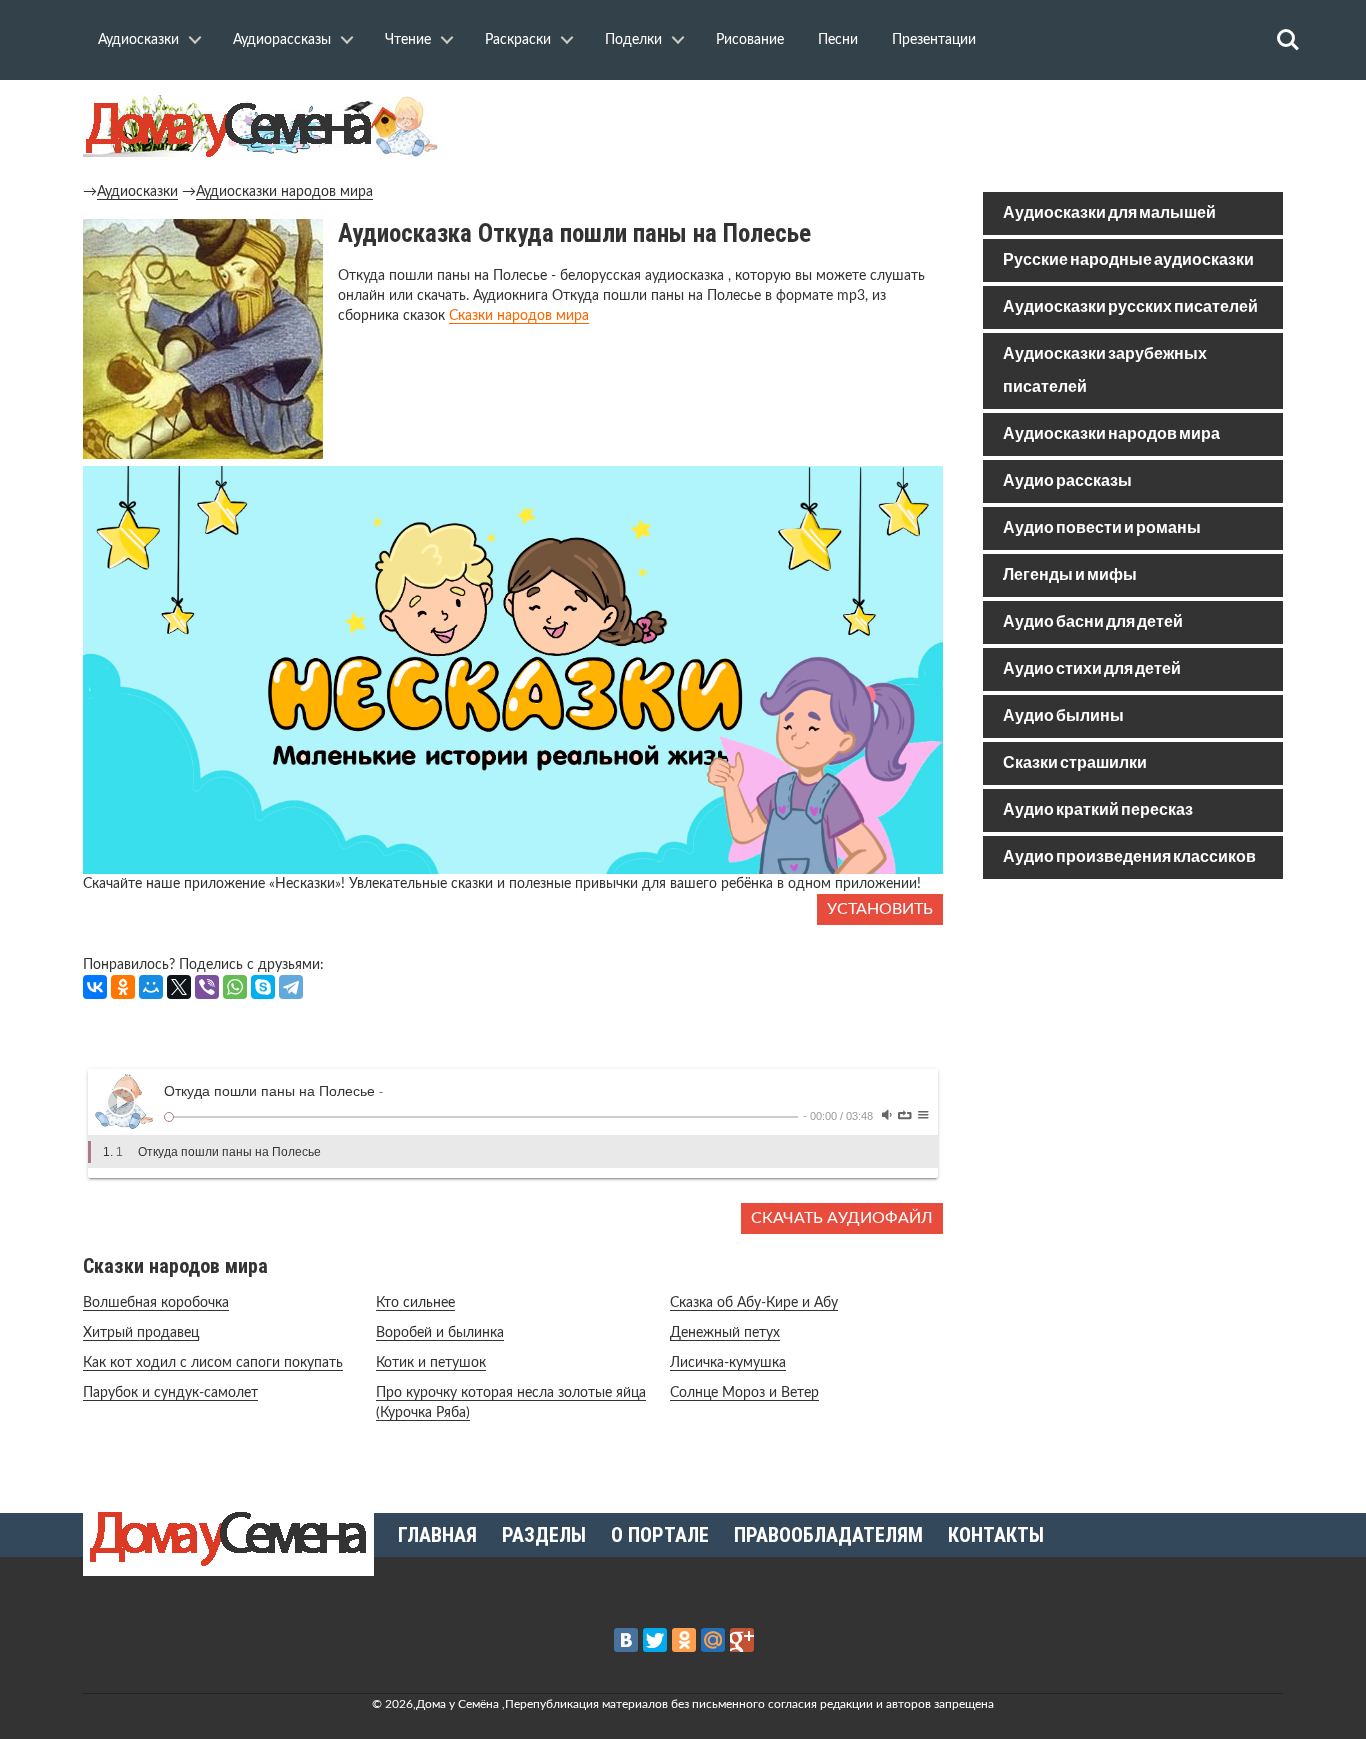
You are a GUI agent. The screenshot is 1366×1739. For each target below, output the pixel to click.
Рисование (750, 40)
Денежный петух (725, 1333)
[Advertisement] (1133, 1038)
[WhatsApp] (235, 987)
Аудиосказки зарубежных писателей (1105, 371)
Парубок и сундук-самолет (170, 1393)
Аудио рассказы (1067, 481)
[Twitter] (655, 1640)
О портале (660, 1535)
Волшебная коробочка (156, 1303)
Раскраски (518, 40)
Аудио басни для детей (1093, 622)
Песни (838, 40)
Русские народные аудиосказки (1128, 260)
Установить (880, 909)
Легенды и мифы (1070, 575)
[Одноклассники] (123, 987)
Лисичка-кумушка (728, 1363)
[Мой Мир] (151, 987)
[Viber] (207, 987)
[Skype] (263, 987)
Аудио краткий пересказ (1098, 810)
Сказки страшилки (1075, 763)
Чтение (408, 40)
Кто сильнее (415, 1303)
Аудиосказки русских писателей (1130, 307)
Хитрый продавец (141, 1333)
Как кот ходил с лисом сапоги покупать (213, 1363)
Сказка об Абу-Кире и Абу (754, 1303)
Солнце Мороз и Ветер (744, 1393)
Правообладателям (828, 1535)
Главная (437, 1535)
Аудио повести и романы (1102, 528)
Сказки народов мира (519, 316)
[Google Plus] (742, 1640)
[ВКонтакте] (95, 987)
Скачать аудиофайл (842, 1218)
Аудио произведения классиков (1129, 857)
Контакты (996, 1535)
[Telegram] (291, 987)
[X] (179, 987)
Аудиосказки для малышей (1109, 213)
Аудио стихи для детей (1092, 669)
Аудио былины (1063, 716)
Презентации (934, 40)
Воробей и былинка (440, 1333)
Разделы (544, 1535)
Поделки (633, 40)
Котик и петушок (431, 1363)
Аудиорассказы (282, 40)
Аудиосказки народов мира (284, 192)
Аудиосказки (138, 40)
